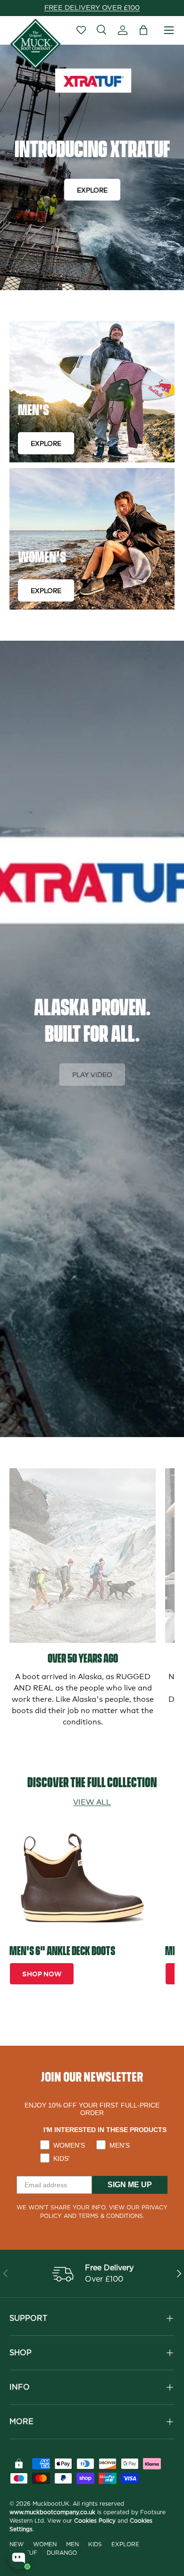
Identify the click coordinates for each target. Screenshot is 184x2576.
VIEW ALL (92, 1801)
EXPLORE (92, 189)
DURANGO (62, 2553)
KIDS (95, 2544)
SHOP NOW (42, 1973)
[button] (143, 30)
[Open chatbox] (19, 2558)
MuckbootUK (51, 2504)
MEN (72, 2544)
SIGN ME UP (130, 2185)
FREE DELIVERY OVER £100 (92, 8)
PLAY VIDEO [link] (92, 1074)
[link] (83, 1556)
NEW (17, 2544)
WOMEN (45, 2544)
